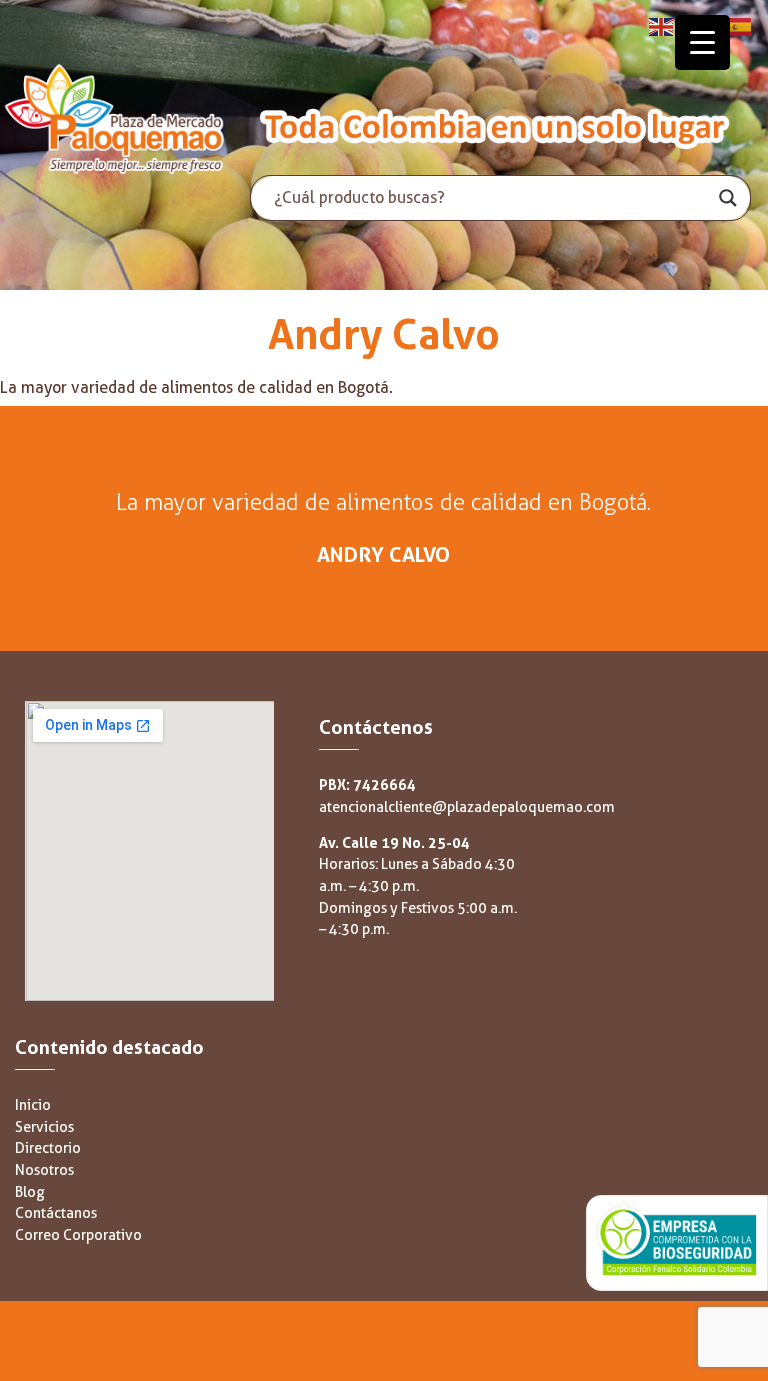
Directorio (48, 1148)
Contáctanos (56, 1213)
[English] (662, 25)
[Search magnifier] (728, 198)
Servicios (44, 1127)
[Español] (740, 25)
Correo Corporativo (78, 1235)
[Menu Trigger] (702, 42)
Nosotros (44, 1170)
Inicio (33, 1105)
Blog (30, 1192)
